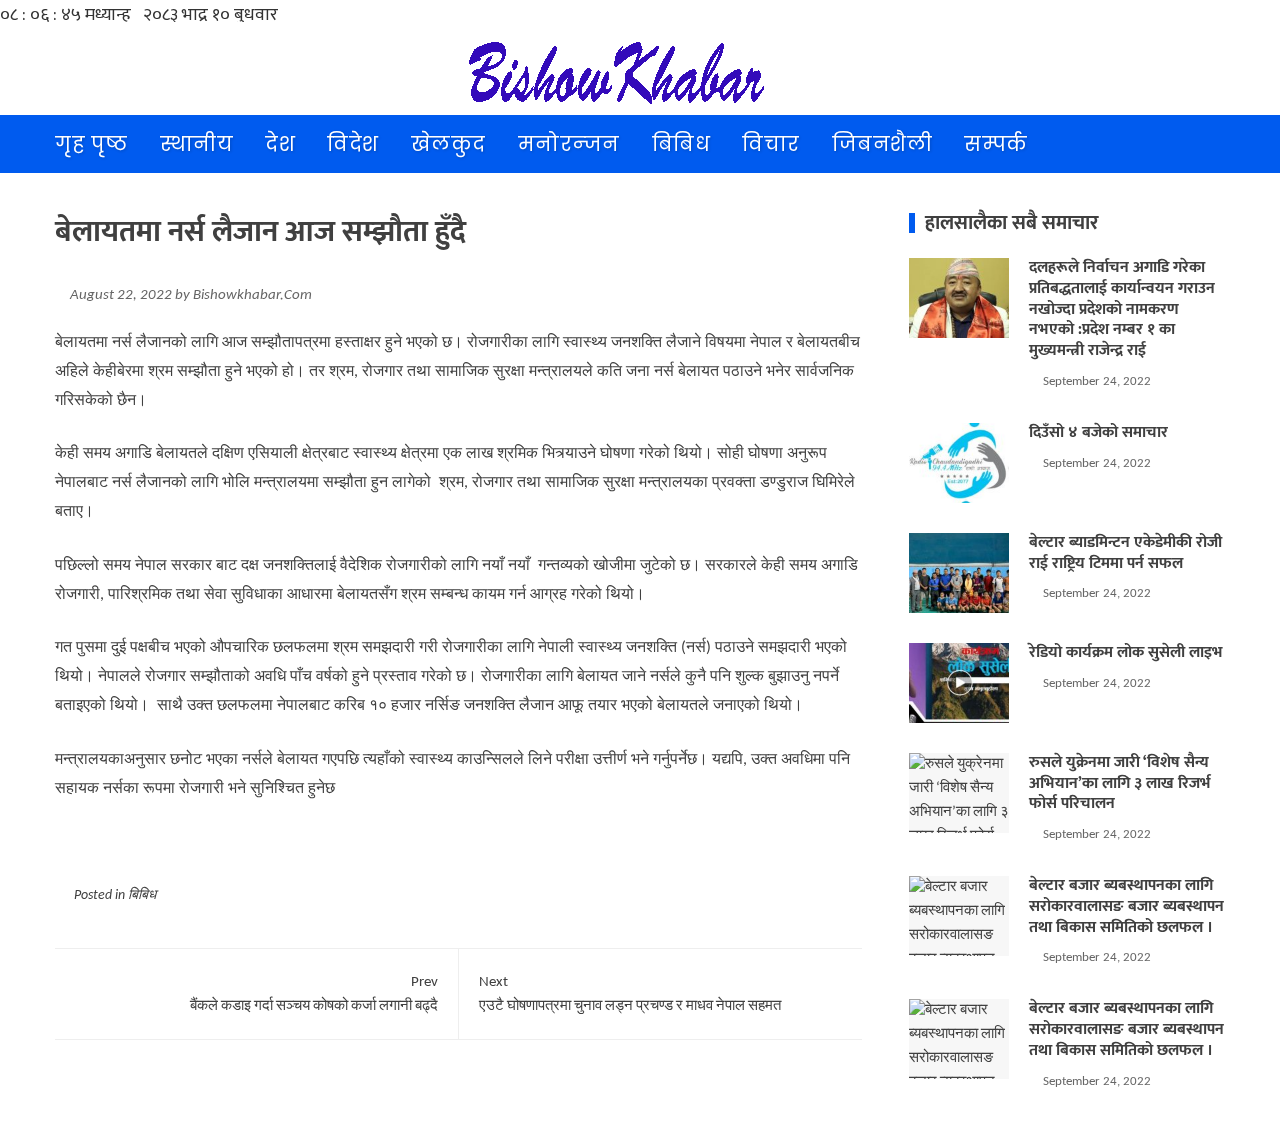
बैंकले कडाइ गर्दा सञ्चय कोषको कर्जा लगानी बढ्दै (314, 994)
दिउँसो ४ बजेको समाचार (1098, 432)
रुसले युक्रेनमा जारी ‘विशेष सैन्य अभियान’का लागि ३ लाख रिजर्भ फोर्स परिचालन (1120, 783)
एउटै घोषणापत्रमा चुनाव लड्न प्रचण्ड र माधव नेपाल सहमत (630, 994)
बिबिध (681, 144)
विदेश (353, 144)
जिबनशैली (882, 144)
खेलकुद (448, 144)
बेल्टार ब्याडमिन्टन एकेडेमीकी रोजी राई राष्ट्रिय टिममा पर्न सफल (1125, 553)
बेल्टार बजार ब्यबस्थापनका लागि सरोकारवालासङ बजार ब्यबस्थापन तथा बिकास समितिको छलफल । (1126, 906)
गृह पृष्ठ (91, 144)
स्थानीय (197, 144)
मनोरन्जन (569, 144)
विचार (771, 144)
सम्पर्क (996, 144)
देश (280, 144)
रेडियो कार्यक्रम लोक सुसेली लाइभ (1126, 652)
